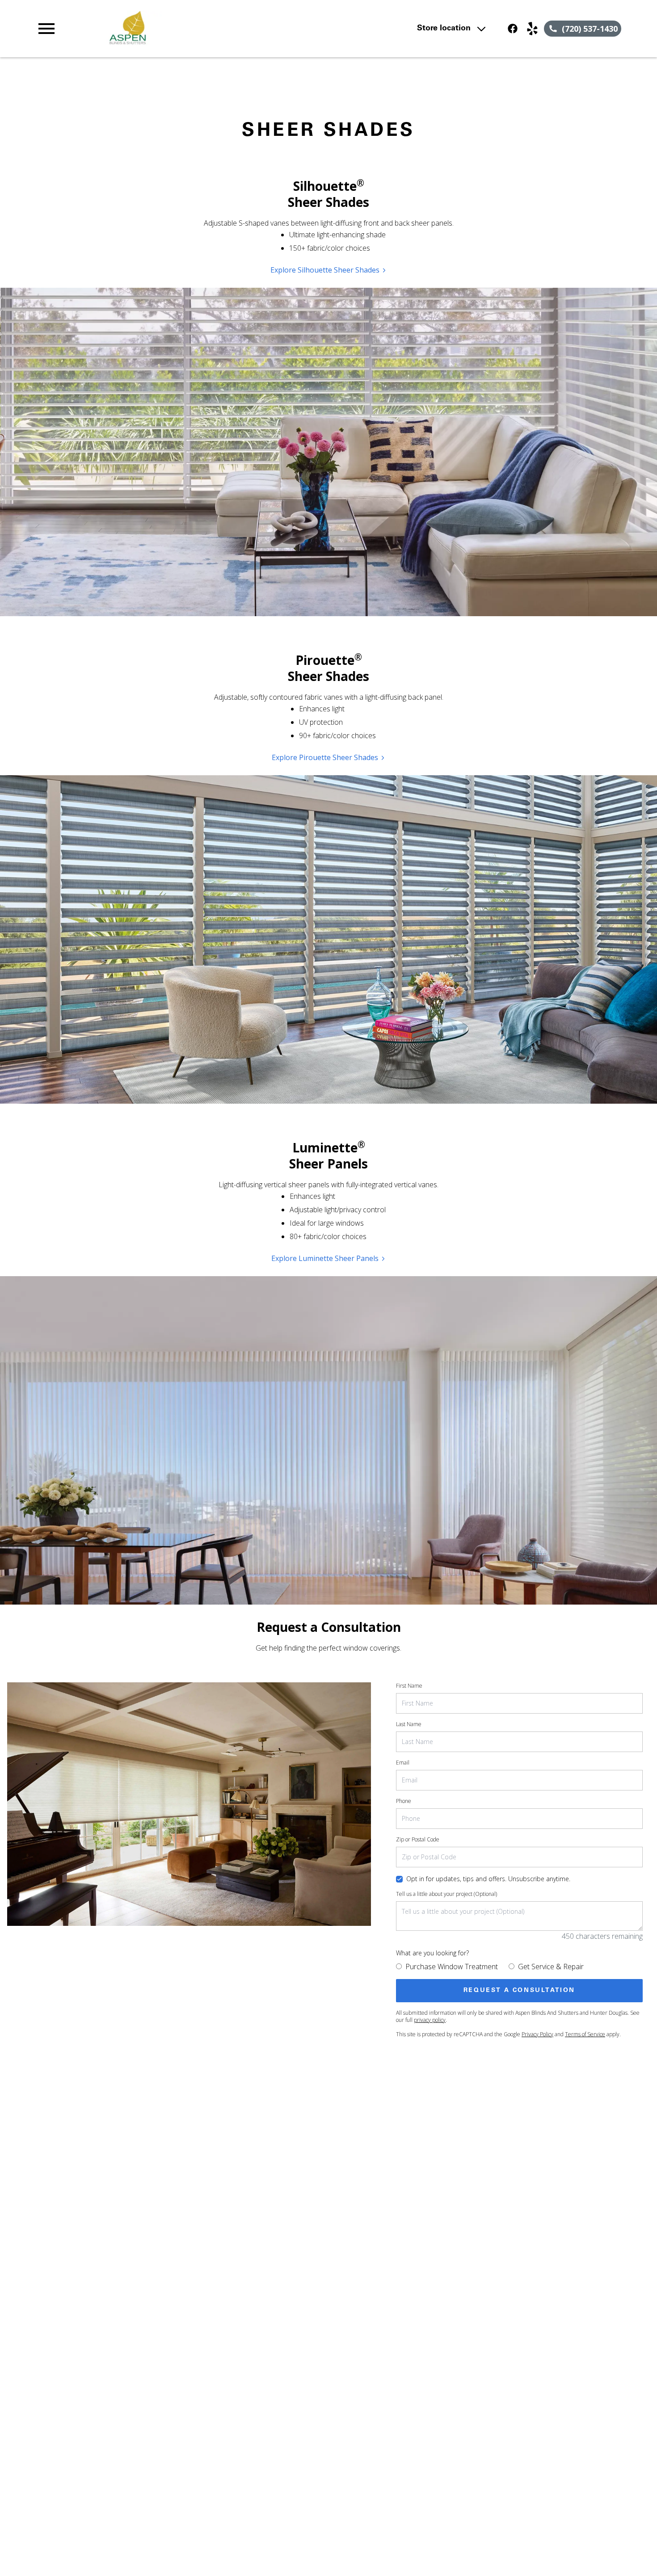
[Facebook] (513, 29)
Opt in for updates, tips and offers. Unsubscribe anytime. (488, 1879)
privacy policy (430, 2020)
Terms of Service (585, 2034)
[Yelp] (532, 29)
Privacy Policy (537, 2034)
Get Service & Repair (551, 1967)
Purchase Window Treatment (452, 1967)
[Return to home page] (211, 29)
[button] (46, 29)
